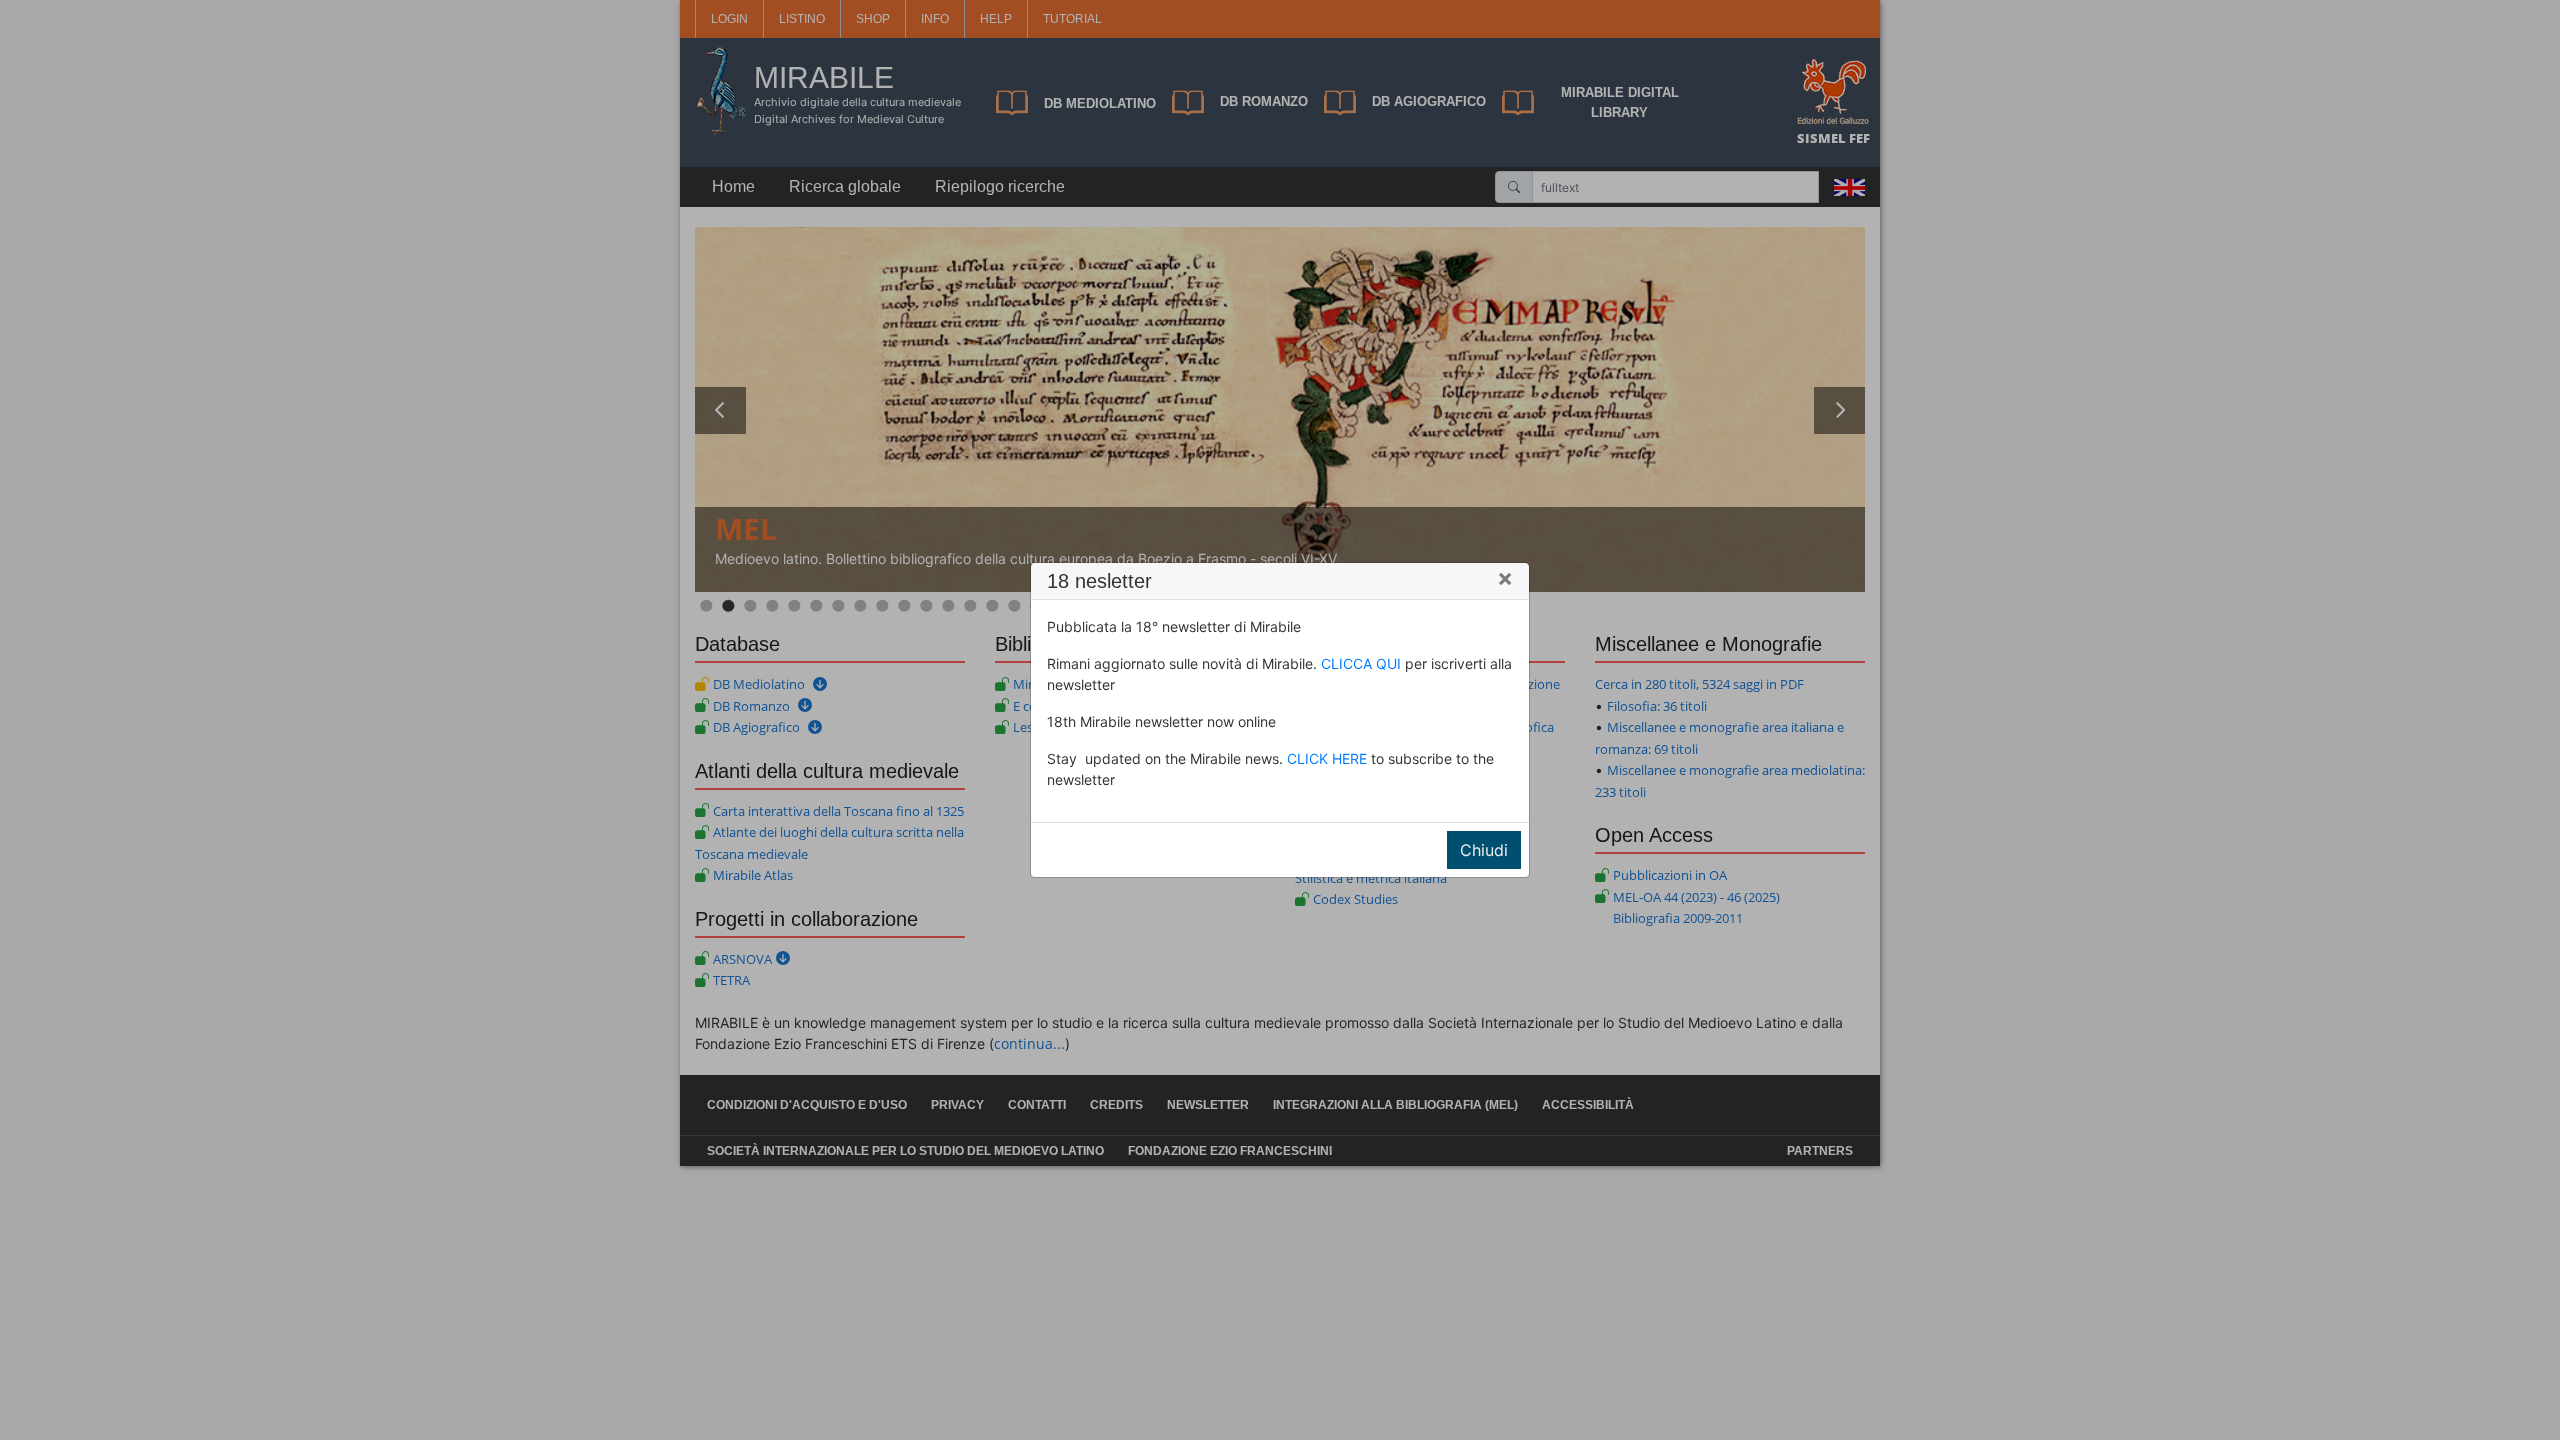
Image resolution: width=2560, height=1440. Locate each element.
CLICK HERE (1327, 758)
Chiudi (1484, 850)
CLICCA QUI (1361, 663)
